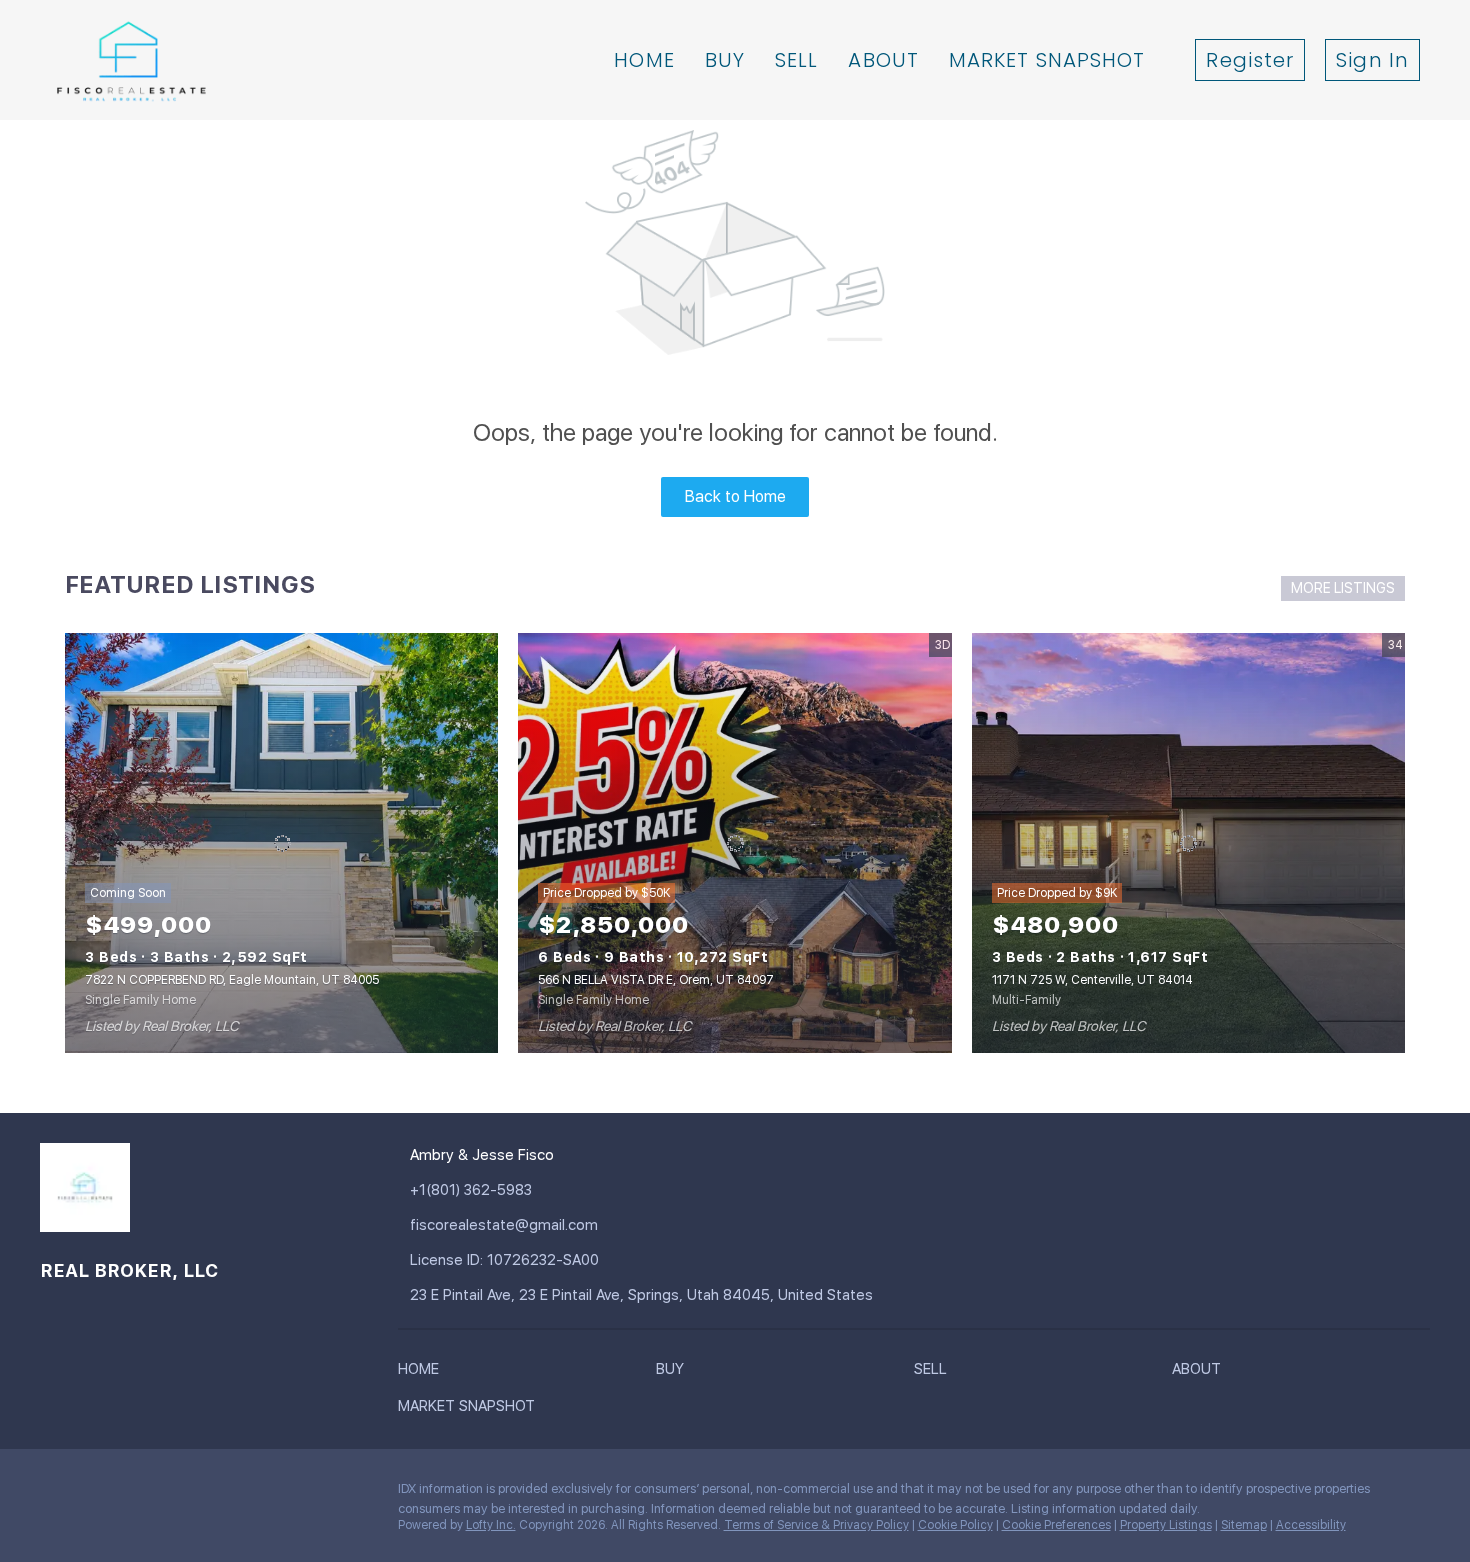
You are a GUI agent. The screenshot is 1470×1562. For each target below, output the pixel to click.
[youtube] (215, 1494)
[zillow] (135, 1494)
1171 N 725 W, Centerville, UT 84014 (1092, 980)
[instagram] (175, 1494)
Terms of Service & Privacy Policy (816, 1525)
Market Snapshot (1047, 60)
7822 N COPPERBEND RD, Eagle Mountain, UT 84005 (232, 980)
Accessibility (1311, 1525)
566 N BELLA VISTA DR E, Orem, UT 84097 (656, 980)
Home (644, 60)
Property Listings (1166, 1525)
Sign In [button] (1372, 60)
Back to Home (735, 496)
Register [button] (1250, 60)
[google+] (255, 1494)
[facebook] (55, 1494)
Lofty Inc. (491, 1525)
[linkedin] (95, 1494)
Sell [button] (796, 60)
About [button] (883, 60)
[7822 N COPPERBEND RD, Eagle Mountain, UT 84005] (281, 843)
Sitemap (1244, 1525)
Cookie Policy (955, 1525)
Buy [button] (725, 60)
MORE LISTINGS (1343, 588)
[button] (423, 1373)
